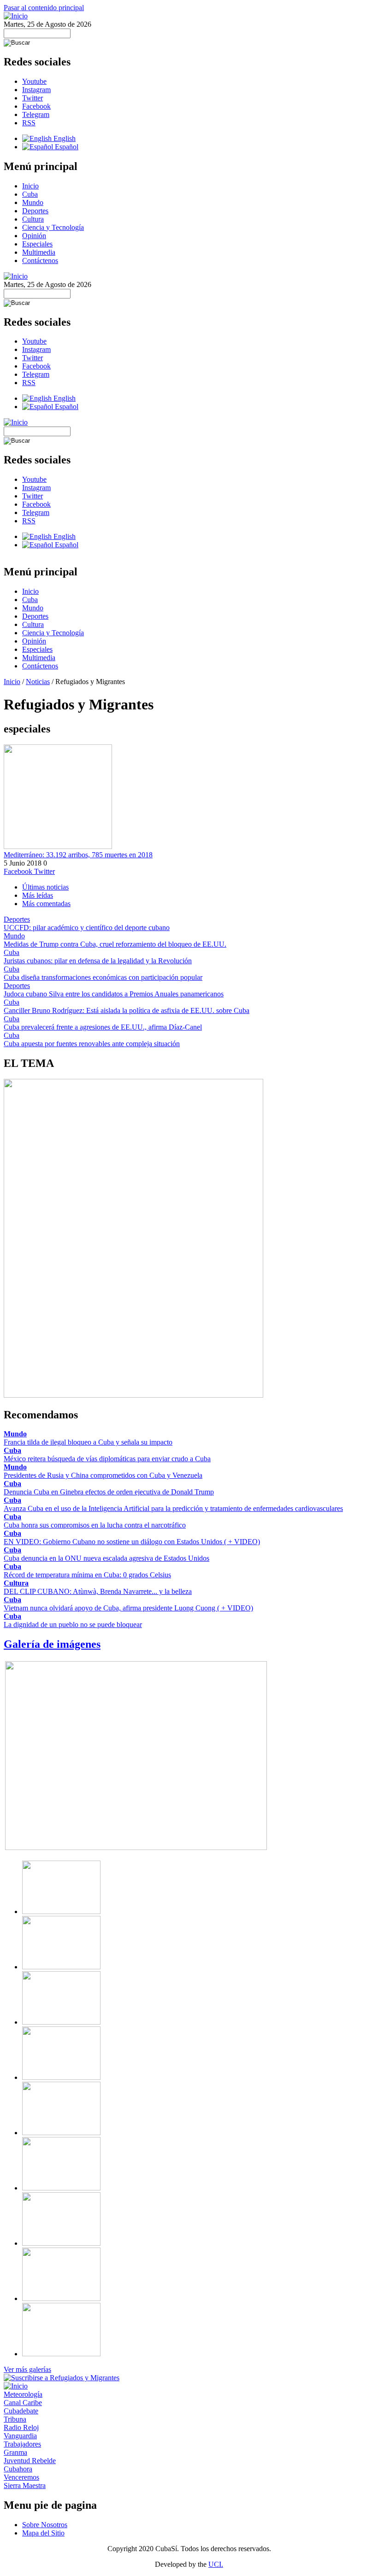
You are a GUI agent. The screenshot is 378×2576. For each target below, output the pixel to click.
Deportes (35, 211)
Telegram (36, 114)
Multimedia (39, 252)
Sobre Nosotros (45, 2525)
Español (66, 147)
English (64, 138)
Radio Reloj (21, 2427)
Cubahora (18, 2469)
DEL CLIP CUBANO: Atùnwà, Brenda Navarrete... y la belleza (98, 1591)
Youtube (34, 81)
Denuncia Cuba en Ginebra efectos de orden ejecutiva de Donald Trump (109, 1492)
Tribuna (15, 2419)
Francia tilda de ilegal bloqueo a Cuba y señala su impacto (88, 1442)
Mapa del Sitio (43, 2533)
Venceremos (21, 2477)
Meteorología (23, 2394)
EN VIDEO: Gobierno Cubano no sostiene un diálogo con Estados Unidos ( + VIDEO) (132, 1542)
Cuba (30, 194)
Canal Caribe (23, 2403)
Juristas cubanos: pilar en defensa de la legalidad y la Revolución (98, 961)
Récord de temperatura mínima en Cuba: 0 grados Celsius (87, 1575)
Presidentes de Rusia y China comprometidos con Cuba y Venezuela (103, 1475)
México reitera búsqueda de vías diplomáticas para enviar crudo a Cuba (107, 1459)
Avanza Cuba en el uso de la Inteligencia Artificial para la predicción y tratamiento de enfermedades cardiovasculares (173, 1508)
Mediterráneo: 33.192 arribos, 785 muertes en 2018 (78, 855)
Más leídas (38, 895)
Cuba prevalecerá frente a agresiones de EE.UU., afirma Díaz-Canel (103, 1027)
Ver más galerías (27, 2369)
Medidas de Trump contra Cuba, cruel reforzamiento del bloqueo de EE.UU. (115, 944)
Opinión (34, 236)
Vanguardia (20, 2436)
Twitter (32, 98)
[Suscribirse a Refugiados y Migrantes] (62, 2378)
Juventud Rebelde (30, 2461)
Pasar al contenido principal (44, 8)
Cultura (33, 219)
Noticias (38, 682)
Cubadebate (21, 2411)
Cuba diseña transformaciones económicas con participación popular (103, 977)
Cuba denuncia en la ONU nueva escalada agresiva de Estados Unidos (106, 1558)
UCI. (216, 2564)
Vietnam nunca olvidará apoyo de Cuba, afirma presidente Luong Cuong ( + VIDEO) (128, 1608)
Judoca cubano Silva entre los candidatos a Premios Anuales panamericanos (114, 994)
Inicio (30, 186)
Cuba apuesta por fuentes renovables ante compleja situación (92, 1044)
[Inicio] (16, 16)
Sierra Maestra (25, 2485)
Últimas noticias (45, 887)
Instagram (36, 90)
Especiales (37, 244)
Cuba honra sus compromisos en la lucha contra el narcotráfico (95, 1525)
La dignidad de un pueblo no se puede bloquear (73, 1625)
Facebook (36, 106)
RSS (29, 123)
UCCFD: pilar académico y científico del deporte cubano (87, 928)
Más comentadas (46, 904)
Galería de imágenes (52, 1644)
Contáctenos (40, 261)
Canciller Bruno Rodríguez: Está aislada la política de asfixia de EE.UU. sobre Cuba (127, 1010)
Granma (15, 2452)
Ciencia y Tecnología (53, 227)
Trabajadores (22, 2444)
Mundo (33, 202)
